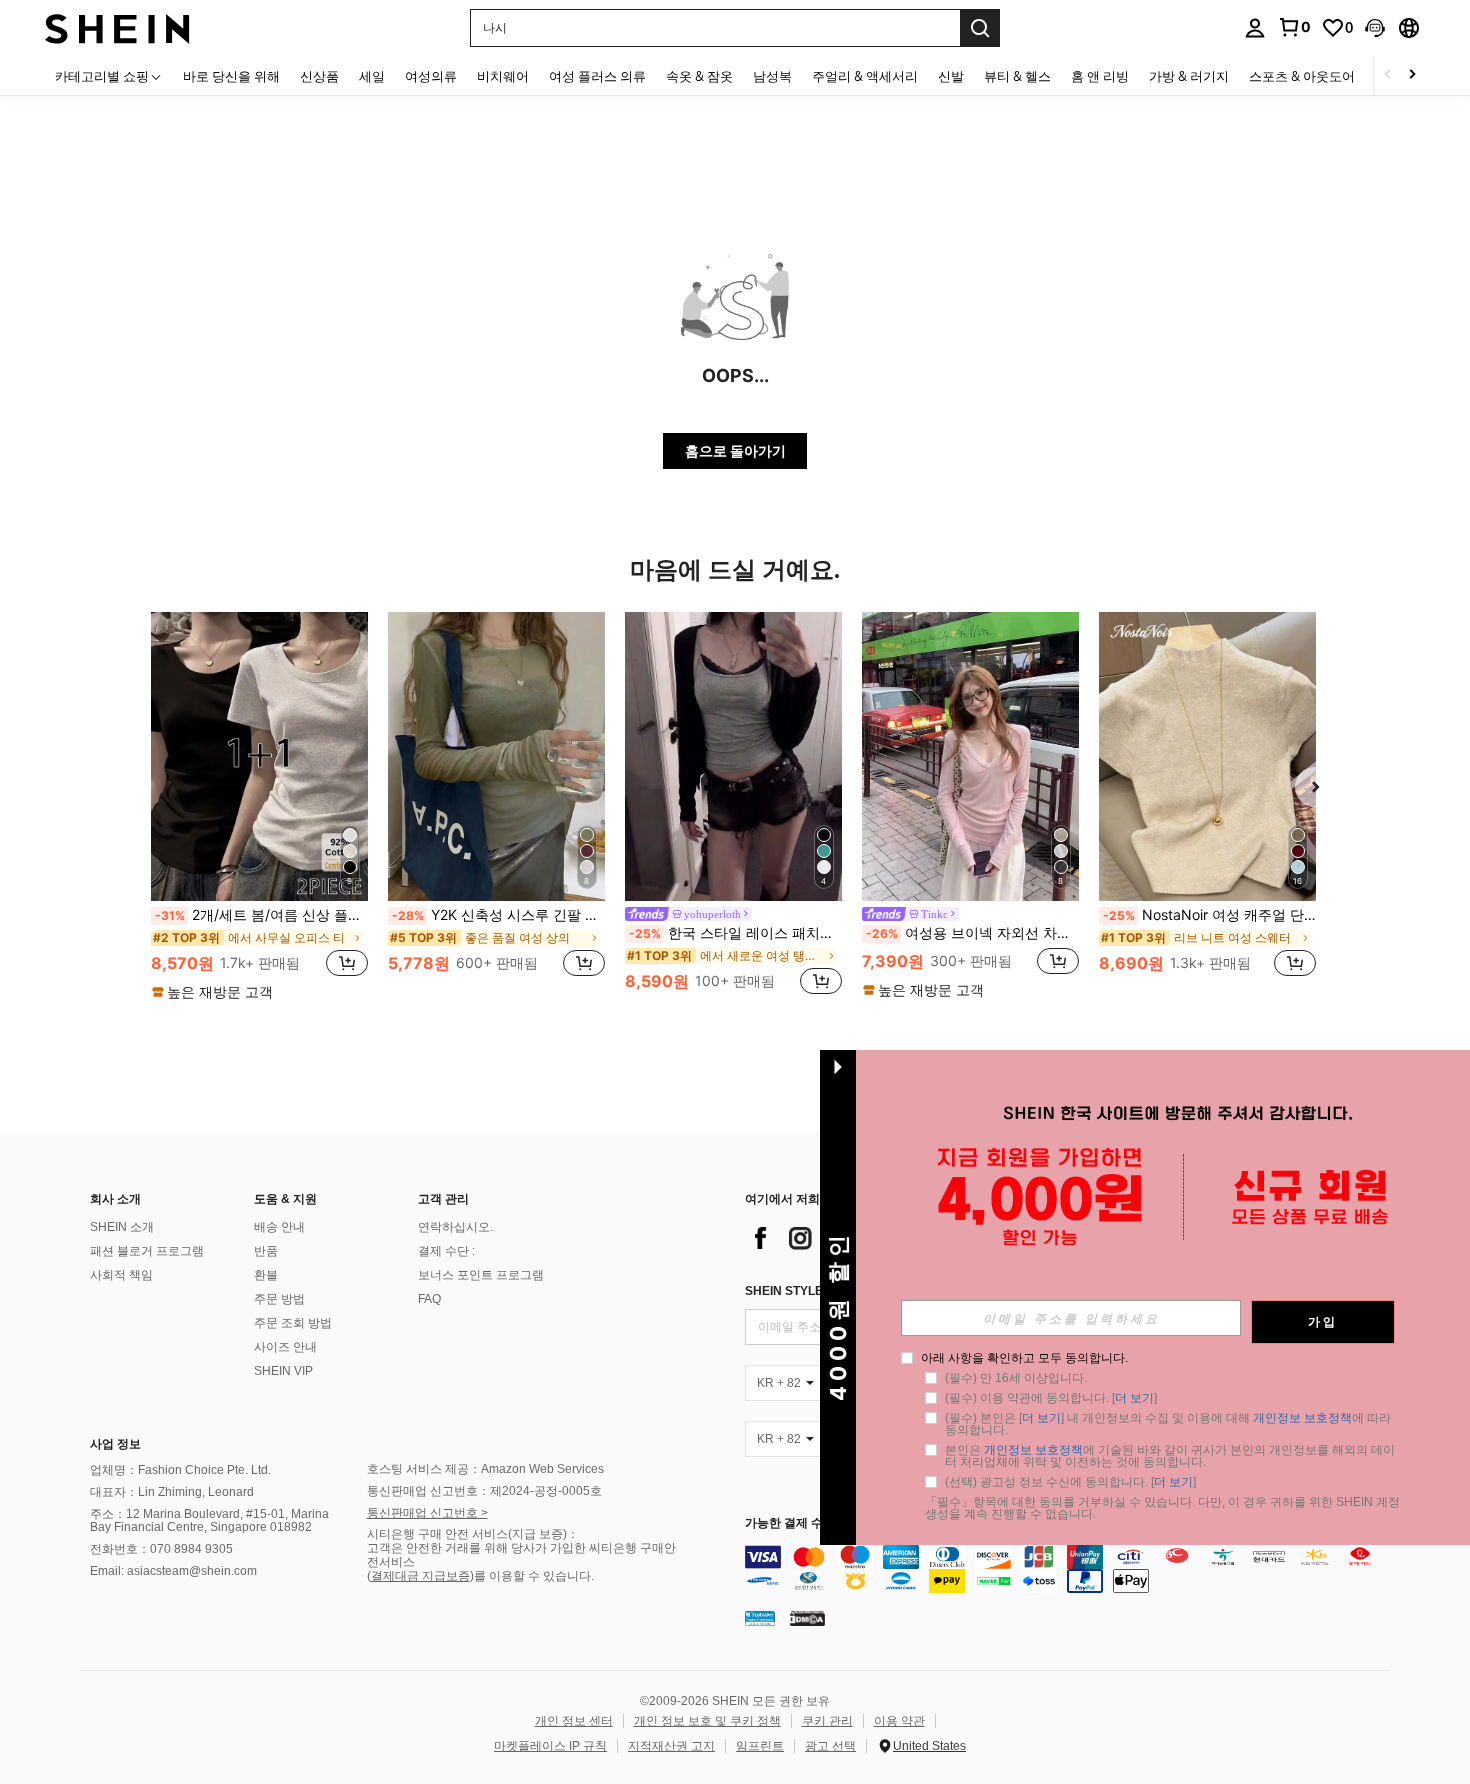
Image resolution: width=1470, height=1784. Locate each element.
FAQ (429, 1299)
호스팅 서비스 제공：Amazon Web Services (485, 1469)
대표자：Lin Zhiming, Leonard (172, 1492)
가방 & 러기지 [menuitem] (1189, 76)
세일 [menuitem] (372, 76)
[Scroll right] (1412, 75)
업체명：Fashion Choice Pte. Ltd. (180, 1470)
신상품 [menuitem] (319, 76)
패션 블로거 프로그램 (147, 1251)
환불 (266, 1275)
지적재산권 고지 (671, 1746)
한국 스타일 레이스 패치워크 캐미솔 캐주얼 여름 (735, 933)
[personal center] (1255, 28)
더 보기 (1134, 1398)
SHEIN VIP (283, 1371)
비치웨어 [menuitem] (503, 76)
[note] (215, 992)
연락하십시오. (455, 1227)
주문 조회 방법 (293, 1323)
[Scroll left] (1388, 75)
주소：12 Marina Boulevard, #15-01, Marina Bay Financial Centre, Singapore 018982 (209, 1521)
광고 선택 (830, 1746)
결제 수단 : (446, 1251)
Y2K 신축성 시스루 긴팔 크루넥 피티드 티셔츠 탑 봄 (498, 915)
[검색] (980, 28)
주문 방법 (279, 1299)
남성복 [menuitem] (772, 76)
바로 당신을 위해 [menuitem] (231, 76)
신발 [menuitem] (951, 76)
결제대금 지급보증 (420, 1576)
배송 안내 (279, 1227)
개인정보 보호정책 (1302, 1418)
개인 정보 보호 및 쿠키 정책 (707, 1721)
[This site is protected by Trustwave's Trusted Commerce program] (760, 1618)
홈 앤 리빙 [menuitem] (1100, 76)
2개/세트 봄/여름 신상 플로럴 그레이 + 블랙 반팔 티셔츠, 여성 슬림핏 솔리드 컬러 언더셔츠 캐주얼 (261, 915)
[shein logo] (117, 27)
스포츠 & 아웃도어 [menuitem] (1302, 76)
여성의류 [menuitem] (431, 76)
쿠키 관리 (827, 1721)
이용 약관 (899, 1721)
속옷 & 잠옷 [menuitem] (699, 76)
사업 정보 (115, 1444)
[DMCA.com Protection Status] (807, 1618)
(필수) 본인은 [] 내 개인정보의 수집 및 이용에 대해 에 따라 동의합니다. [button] (1169, 1424)
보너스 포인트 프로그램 (481, 1275)
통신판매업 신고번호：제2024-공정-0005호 (484, 1491)
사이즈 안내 (285, 1347)
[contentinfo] (1072, 1569)
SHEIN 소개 (122, 1227)
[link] (1294, 27)
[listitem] (259, 807)
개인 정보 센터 (574, 1721)
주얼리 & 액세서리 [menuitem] (865, 76)
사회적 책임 (121, 1275)
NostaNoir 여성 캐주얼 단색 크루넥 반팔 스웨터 (1209, 915)
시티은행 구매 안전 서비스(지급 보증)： (473, 1534)
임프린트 (760, 1746)
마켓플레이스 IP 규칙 (550, 1746)
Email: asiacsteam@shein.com (173, 1571)
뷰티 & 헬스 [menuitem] (1017, 76)
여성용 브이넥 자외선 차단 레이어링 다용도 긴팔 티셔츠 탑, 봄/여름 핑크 (972, 933)
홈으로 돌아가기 (735, 450)
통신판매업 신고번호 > (427, 1513)
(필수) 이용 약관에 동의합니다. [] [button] (1051, 1398)
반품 (266, 1251)
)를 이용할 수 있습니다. (532, 1576)
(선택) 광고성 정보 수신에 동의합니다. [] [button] (1070, 1482)
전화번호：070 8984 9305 (161, 1549)
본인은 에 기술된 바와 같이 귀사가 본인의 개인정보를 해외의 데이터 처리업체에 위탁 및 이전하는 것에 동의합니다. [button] (1170, 1456)
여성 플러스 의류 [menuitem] (597, 76)
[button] (1375, 28)
